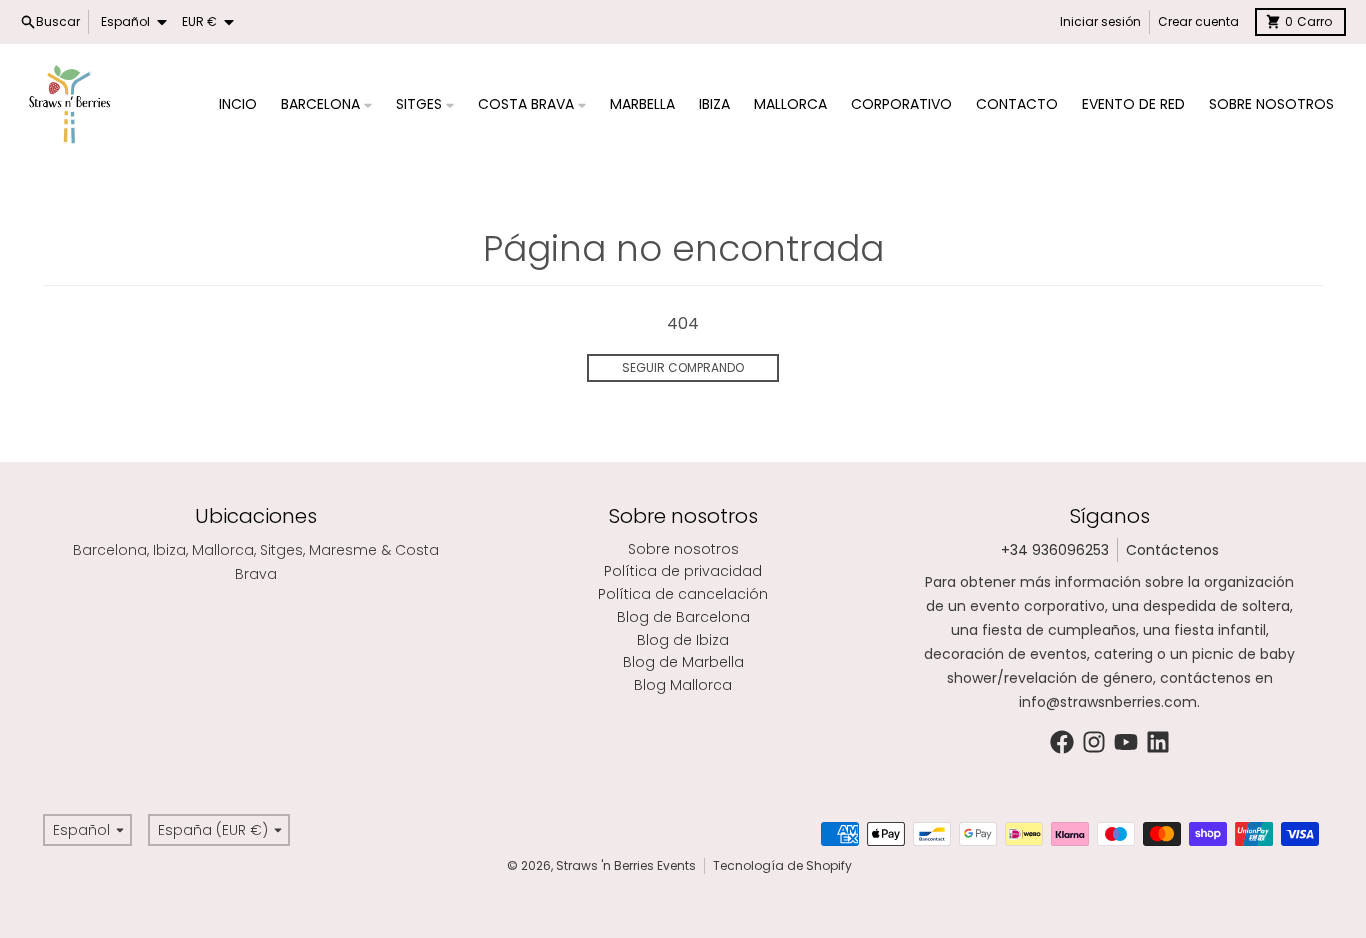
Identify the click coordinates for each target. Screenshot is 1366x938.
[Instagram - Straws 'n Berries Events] (1094, 742)
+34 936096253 (1055, 550)
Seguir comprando (683, 367)
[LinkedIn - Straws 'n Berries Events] (1158, 742)
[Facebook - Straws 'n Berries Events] (1062, 742)
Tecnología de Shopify (782, 865)
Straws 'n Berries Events (626, 865)
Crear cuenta (1198, 21)
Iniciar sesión (1100, 21)
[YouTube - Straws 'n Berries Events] (1126, 742)
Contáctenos (1172, 550)
